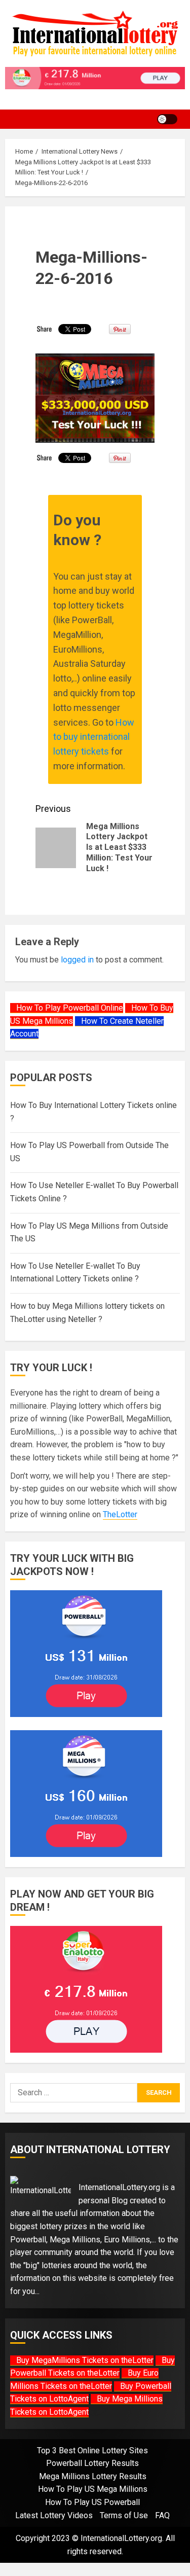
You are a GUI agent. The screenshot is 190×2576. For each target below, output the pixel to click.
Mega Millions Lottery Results (93, 2476)
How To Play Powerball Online (70, 1008)
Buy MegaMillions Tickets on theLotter (85, 2360)
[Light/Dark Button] (167, 119)
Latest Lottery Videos (54, 2515)
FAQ (162, 2515)
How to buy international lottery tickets (94, 737)
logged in (77, 960)
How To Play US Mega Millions (93, 2489)
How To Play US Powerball (92, 2502)
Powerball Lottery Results (92, 2463)
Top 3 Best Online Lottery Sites (92, 2450)
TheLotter (120, 1514)
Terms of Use (124, 2515)
